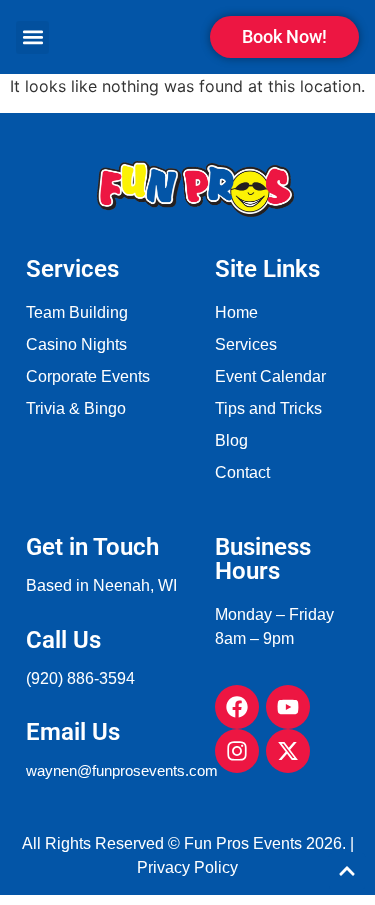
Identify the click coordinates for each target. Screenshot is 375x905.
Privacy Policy (187, 867)
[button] (32, 37)
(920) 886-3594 (80, 678)
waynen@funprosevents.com (122, 770)
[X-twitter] (288, 751)
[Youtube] (288, 707)
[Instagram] (237, 751)
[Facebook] (237, 707)
